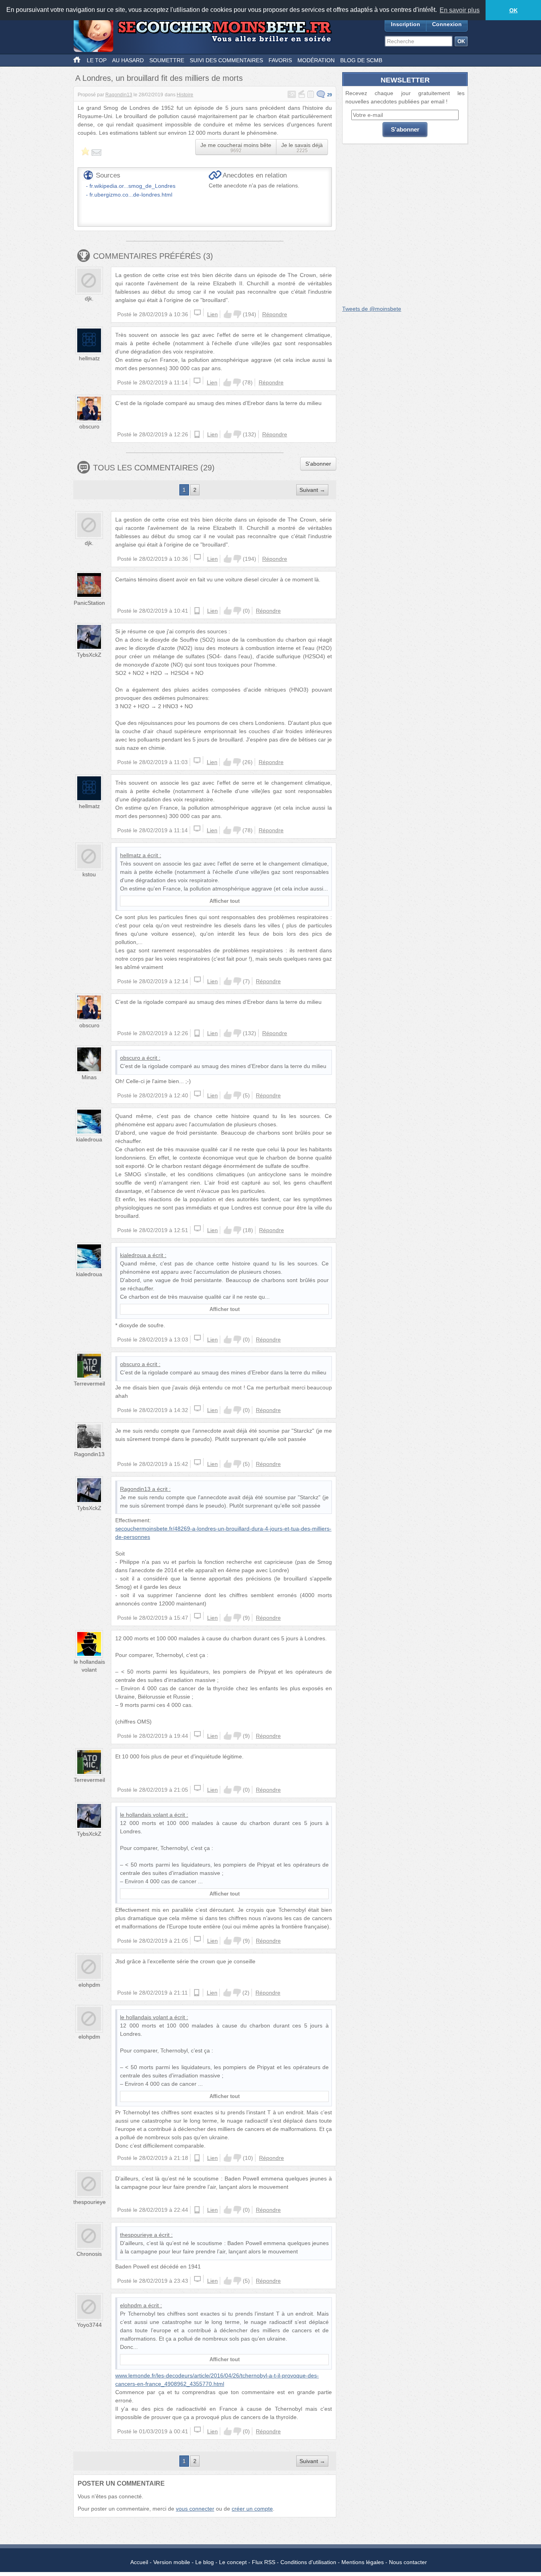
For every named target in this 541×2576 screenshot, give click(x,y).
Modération (316, 60)
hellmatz (89, 358)
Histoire (185, 95)
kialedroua (89, 1139)
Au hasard (128, 60)
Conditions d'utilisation (308, 2562)
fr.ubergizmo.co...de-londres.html (131, 195)
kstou (89, 874)
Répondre (275, 314)
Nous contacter (408, 2562)
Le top (97, 60)
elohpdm (89, 1985)
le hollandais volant (144, 1815)
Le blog (205, 2562)
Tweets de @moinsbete (372, 309)
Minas (89, 1077)
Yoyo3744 (89, 2325)
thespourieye (90, 2202)
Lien (212, 314)
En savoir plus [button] (460, 10)
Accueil (139, 2562)
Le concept (233, 2562)
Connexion (447, 24)
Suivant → (312, 490)
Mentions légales (363, 2562)
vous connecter (195, 2509)
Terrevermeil (89, 1384)
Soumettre (167, 60)
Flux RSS (264, 2562)
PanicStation (89, 603)
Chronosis (89, 2254)
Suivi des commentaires (226, 60)
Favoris (280, 60)
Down (237, 314)
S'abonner (318, 464)
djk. (89, 298)
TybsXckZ (89, 655)
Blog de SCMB (361, 60)
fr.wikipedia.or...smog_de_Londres (132, 186)
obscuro (89, 426)
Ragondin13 (119, 95)
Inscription (406, 24)
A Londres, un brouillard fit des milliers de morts (159, 78)
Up (228, 314)
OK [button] (513, 10)
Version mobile (172, 2562)
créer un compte (252, 2509)
